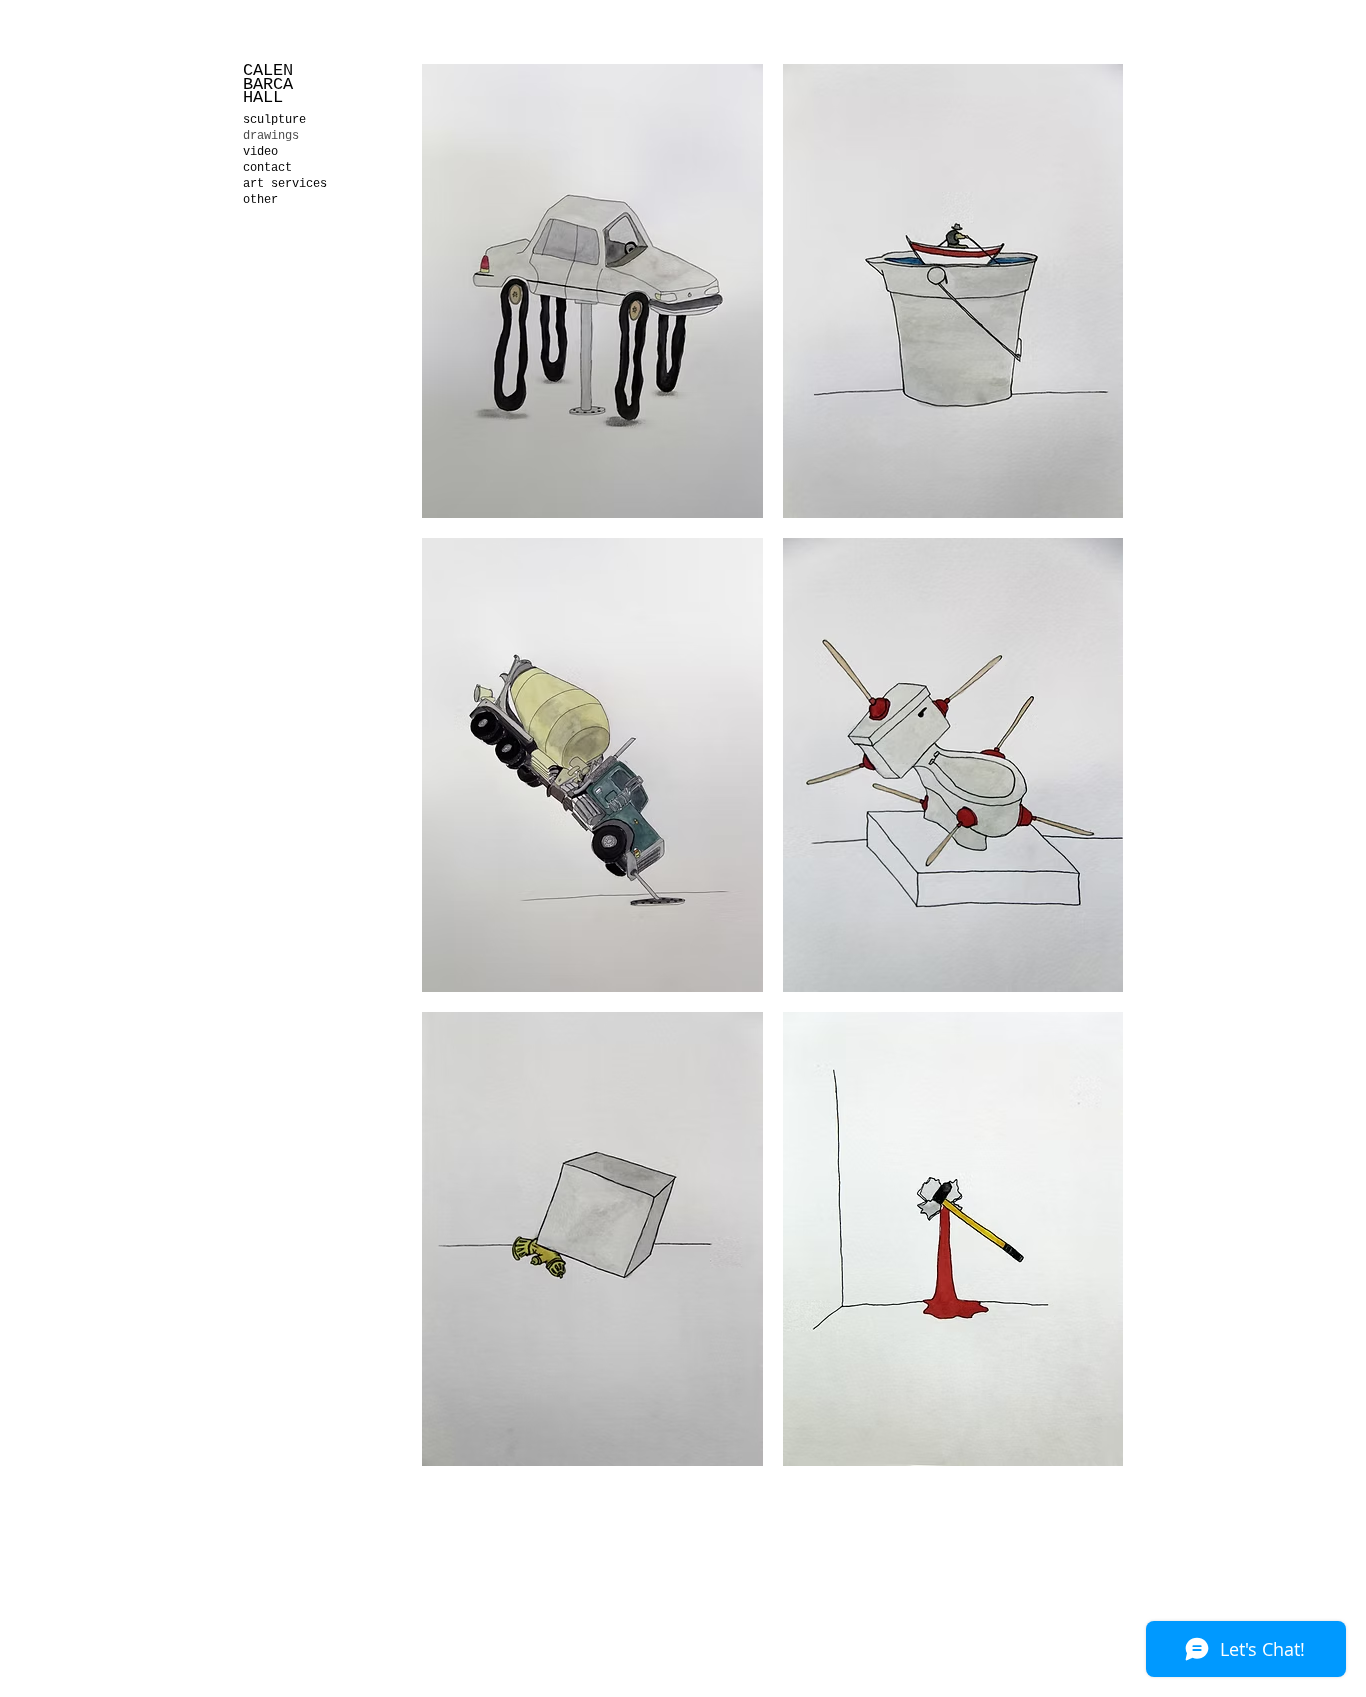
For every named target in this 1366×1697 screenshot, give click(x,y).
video (260, 152)
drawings (271, 136)
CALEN (268, 70)
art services (285, 184)
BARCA (273, 84)
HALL (263, 97)
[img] (592, 291)
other (260, 200)
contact (267, 168)
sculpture (274, 120)
